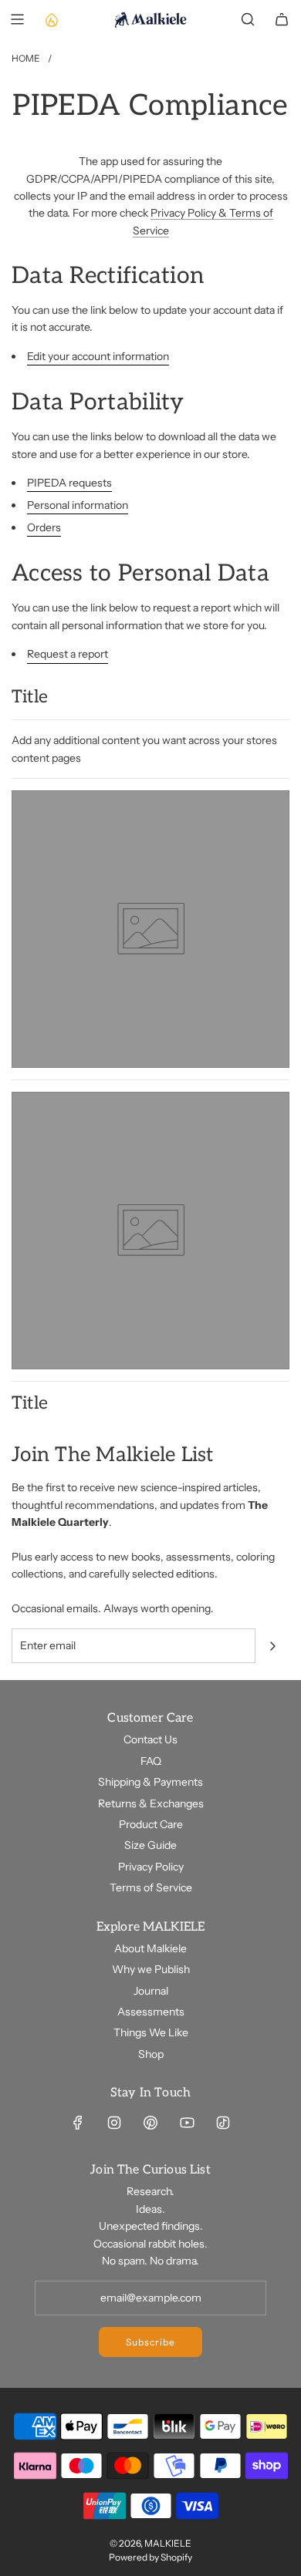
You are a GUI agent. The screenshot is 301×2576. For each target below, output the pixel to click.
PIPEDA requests (69, 483)
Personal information (78, 505)
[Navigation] (17, 19)
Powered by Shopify (150, 2557)
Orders (44, 527)
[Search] (248, 19)
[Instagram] (114, 2123)
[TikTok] (223, 2123)
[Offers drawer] (51, 19)
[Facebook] (78, 2123)
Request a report (68, 654)
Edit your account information (98, 356)
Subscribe (150, 2342)
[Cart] (282, 19)
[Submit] (272, 1646)
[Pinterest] (150, 2123)
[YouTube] (187, 2123)
